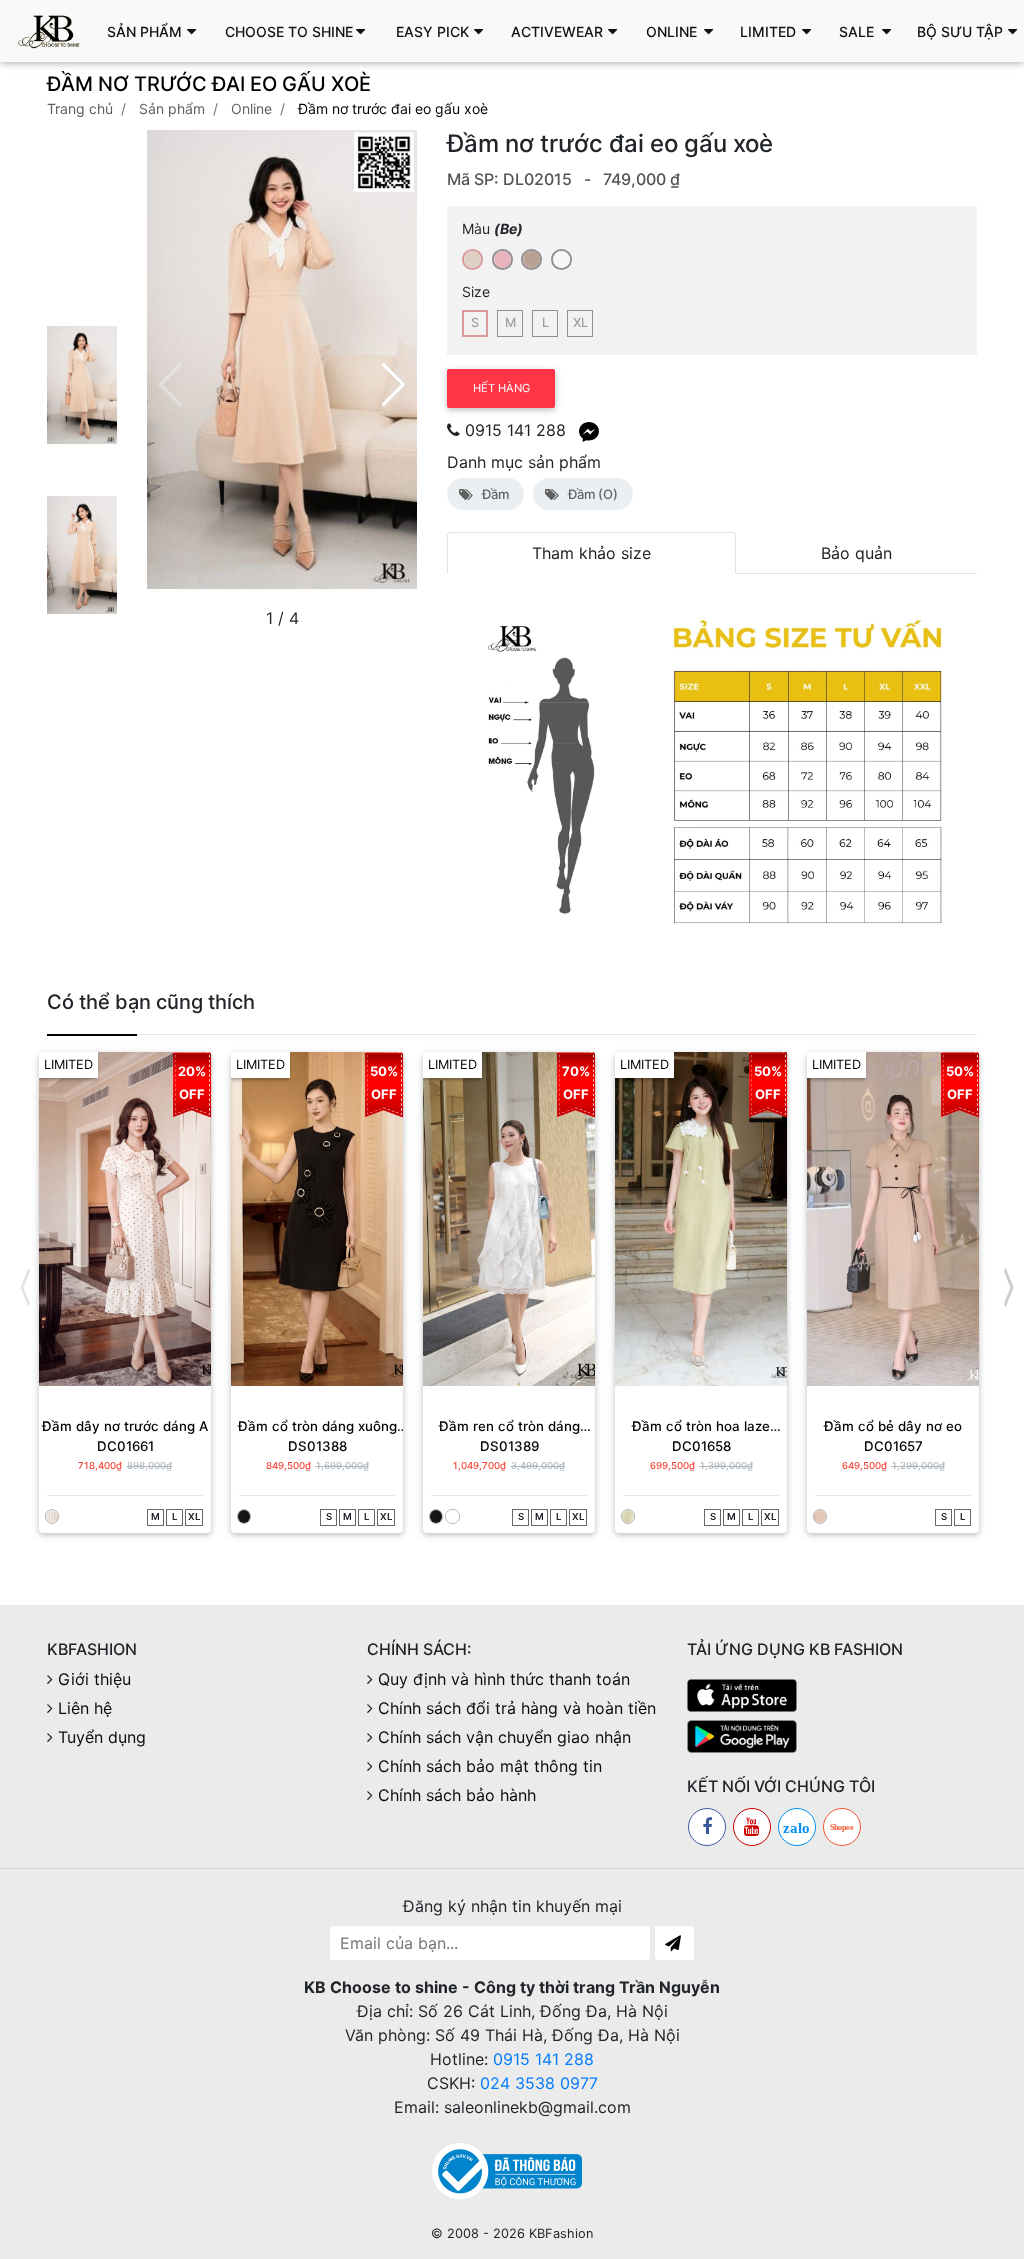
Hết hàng (501, 388)
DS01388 (317, 1446)
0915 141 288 (515, 430)
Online (251, 108)
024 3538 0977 (539, 2083)
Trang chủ (80, 108)
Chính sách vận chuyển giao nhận (504, 1737)
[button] (157, 31)
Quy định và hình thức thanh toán (504, 1679)
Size (476, 291)
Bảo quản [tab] (856, 553)
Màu (492, 228)
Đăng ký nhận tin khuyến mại (512, 1906)
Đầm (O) (590, 494)
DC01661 (125, 1446)
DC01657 (893, 1446)
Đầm (492, 494)
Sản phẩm (172, 108)
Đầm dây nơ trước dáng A (125, 1426)
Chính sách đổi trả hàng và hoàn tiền (517, 1708)
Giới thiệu (94, 1679)
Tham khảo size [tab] (591, 553)
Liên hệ (85, 1708)
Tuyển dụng (102, 1737)
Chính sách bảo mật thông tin (490, 1766)
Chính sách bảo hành (457, 1795)
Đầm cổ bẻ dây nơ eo (893, 1426)
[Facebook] (707, 1827)
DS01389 (509, 1446)
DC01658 (701, 1446)
